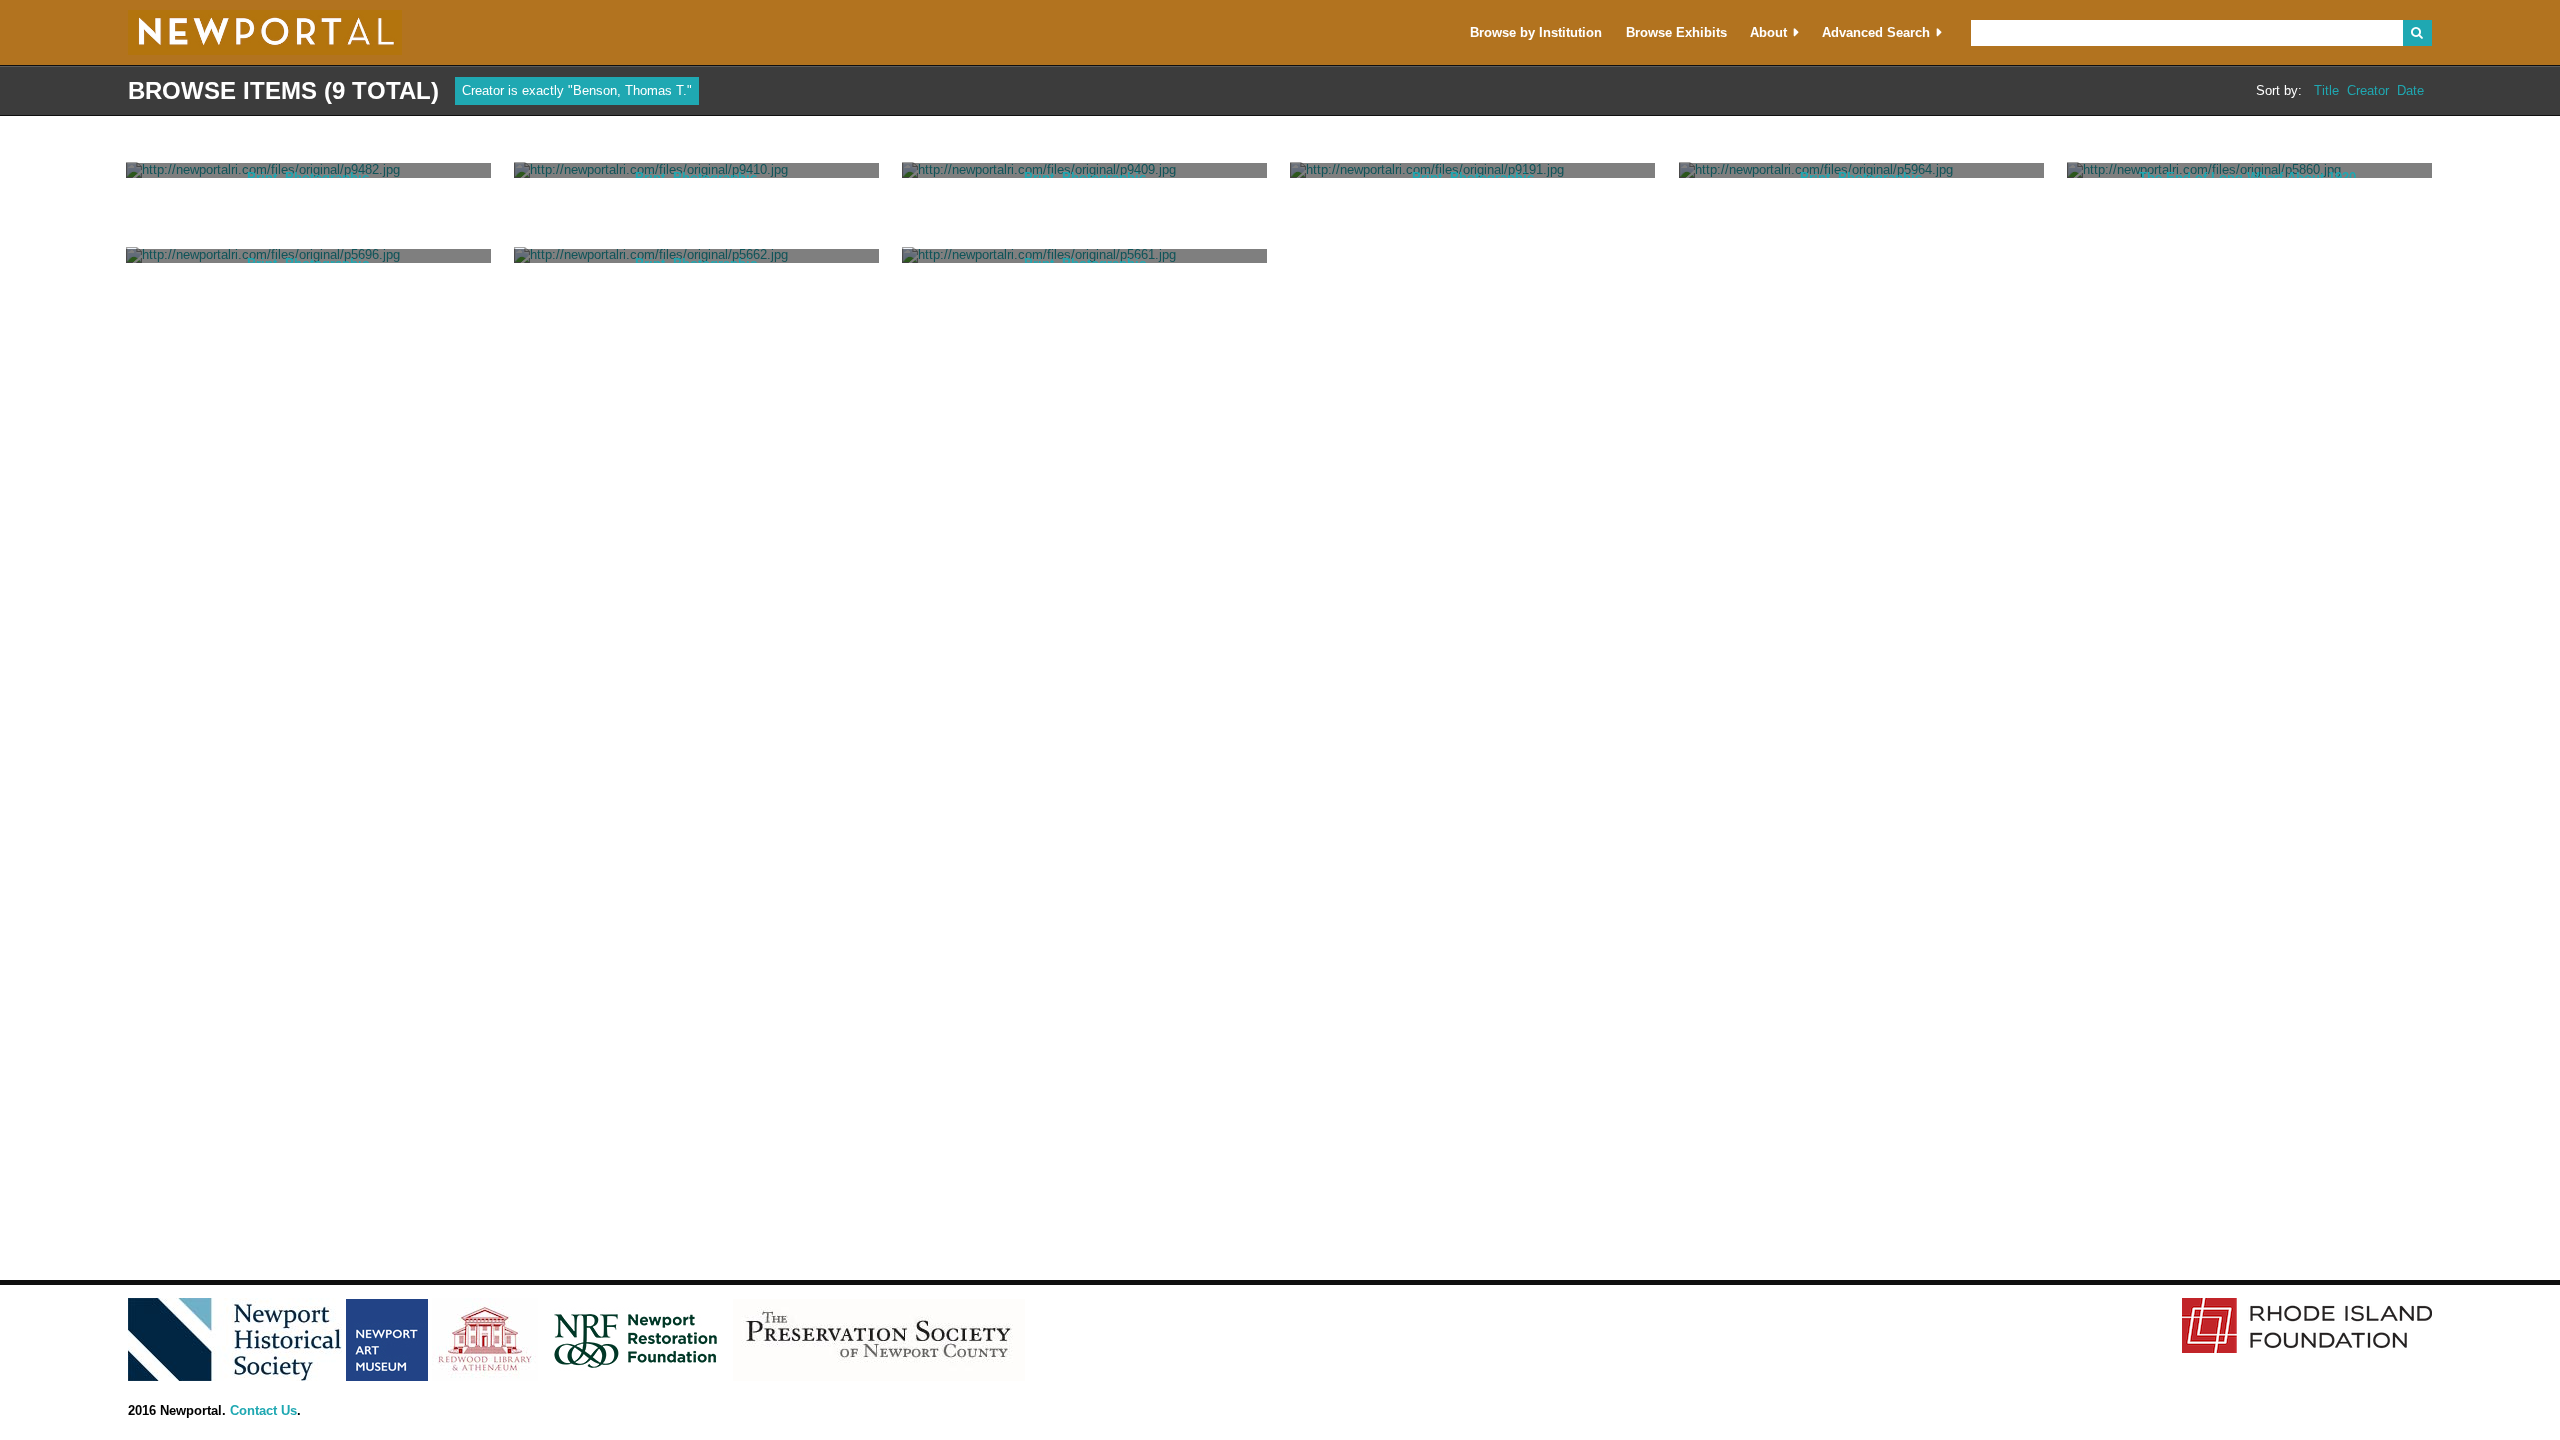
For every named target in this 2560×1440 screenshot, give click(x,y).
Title (2326, 91)
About (1768, 32)
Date (2410, 91)
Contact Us (263, 1410)
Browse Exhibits (1676, 32)
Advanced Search (1876, 32)
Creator (2368, 91)
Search (2417, 33)
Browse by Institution (1536, 32)
